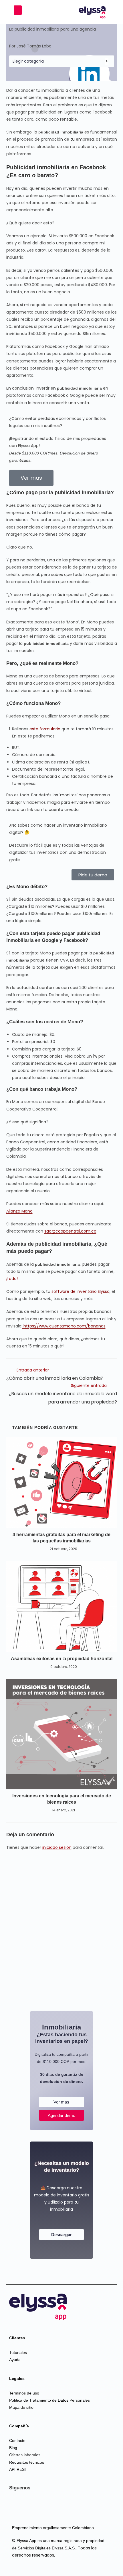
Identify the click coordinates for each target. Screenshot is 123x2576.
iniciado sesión (57, 1847)
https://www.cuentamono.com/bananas (64, 1326)
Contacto (17, 2441)
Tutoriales (18, 2352)
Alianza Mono (19, 1211)
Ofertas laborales (25, 2455)
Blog (13, 2448)
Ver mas (61, 2102)
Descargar (61, 2235)
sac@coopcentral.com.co (70, 1231)
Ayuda (15, 2360)
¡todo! (12, 1279)
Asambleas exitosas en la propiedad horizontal (62, 1659)
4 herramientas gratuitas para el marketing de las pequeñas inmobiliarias (61, 1538)
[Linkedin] (20, 2507)
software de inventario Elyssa (81, 1291)
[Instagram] (48, 2507)
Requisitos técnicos (27, 2462)
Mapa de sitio (21, 2407)
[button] (18, 10)
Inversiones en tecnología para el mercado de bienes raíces (62, 1799)
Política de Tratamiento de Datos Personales (49, 2400)
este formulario (45, 729)
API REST (18, 2469)
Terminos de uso (24, 2393)
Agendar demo (61, 2115)
